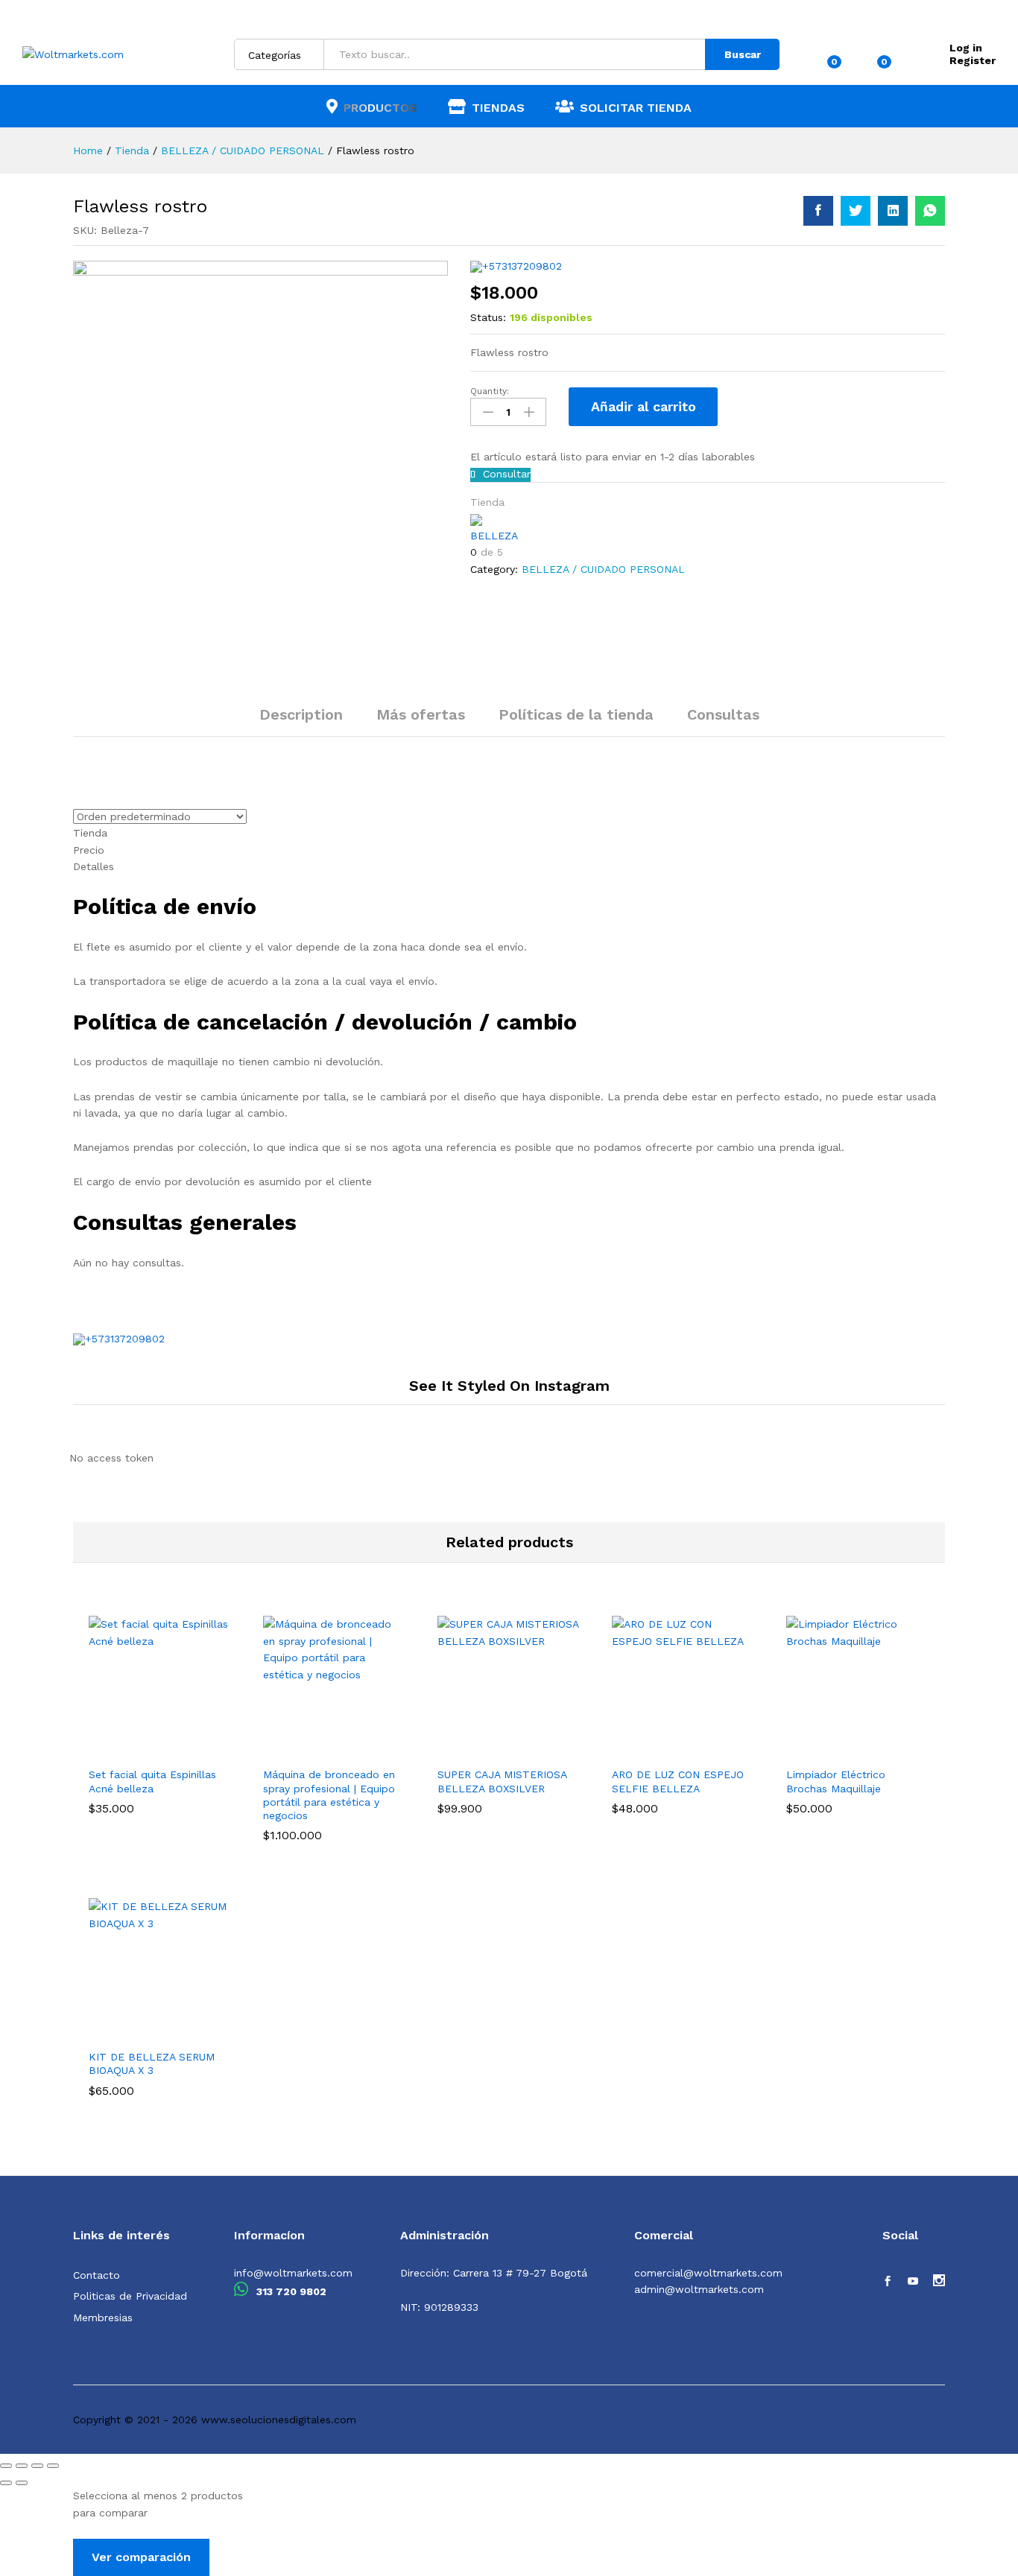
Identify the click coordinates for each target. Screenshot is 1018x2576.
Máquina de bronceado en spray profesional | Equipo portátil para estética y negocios (329, 1795)
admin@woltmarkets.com (699, 2289)
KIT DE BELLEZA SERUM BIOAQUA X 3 (152, 2063)
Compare (760, 407)
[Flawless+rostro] (856, 211)
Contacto (97, 2275)
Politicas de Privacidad (130, 2296)
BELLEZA (494, 536)
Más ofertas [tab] (421, 714)
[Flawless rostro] (818, 211)
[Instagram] (939, 2282)
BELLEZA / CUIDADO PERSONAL (603, 569)
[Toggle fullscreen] (37, 2466)
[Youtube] (913, 2282)
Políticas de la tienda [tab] (576, 714)
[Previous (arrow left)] (6, 2483)
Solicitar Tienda (636, 107)
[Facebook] (888, 2282)
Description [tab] (301, 714)
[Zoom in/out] (53, 2466)
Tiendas (498, 107)
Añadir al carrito (644, 406)
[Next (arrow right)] (22, 2483)
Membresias (103, 2318)
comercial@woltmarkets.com (708, 2273)
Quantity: (490, 391)
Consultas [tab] (723, 714)
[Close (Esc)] (6, 2466)
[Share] (22, 2466)
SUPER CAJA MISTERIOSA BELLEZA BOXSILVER (502, 1781)
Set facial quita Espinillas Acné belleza (152, 1781)
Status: (488, 317)
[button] (121, 1750)
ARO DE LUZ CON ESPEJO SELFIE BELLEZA (678, 1781)
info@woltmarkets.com (293, 2273)
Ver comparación (141, 2557)
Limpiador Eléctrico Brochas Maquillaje (836, 1781)
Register (973, 60)
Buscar (743, 54)
